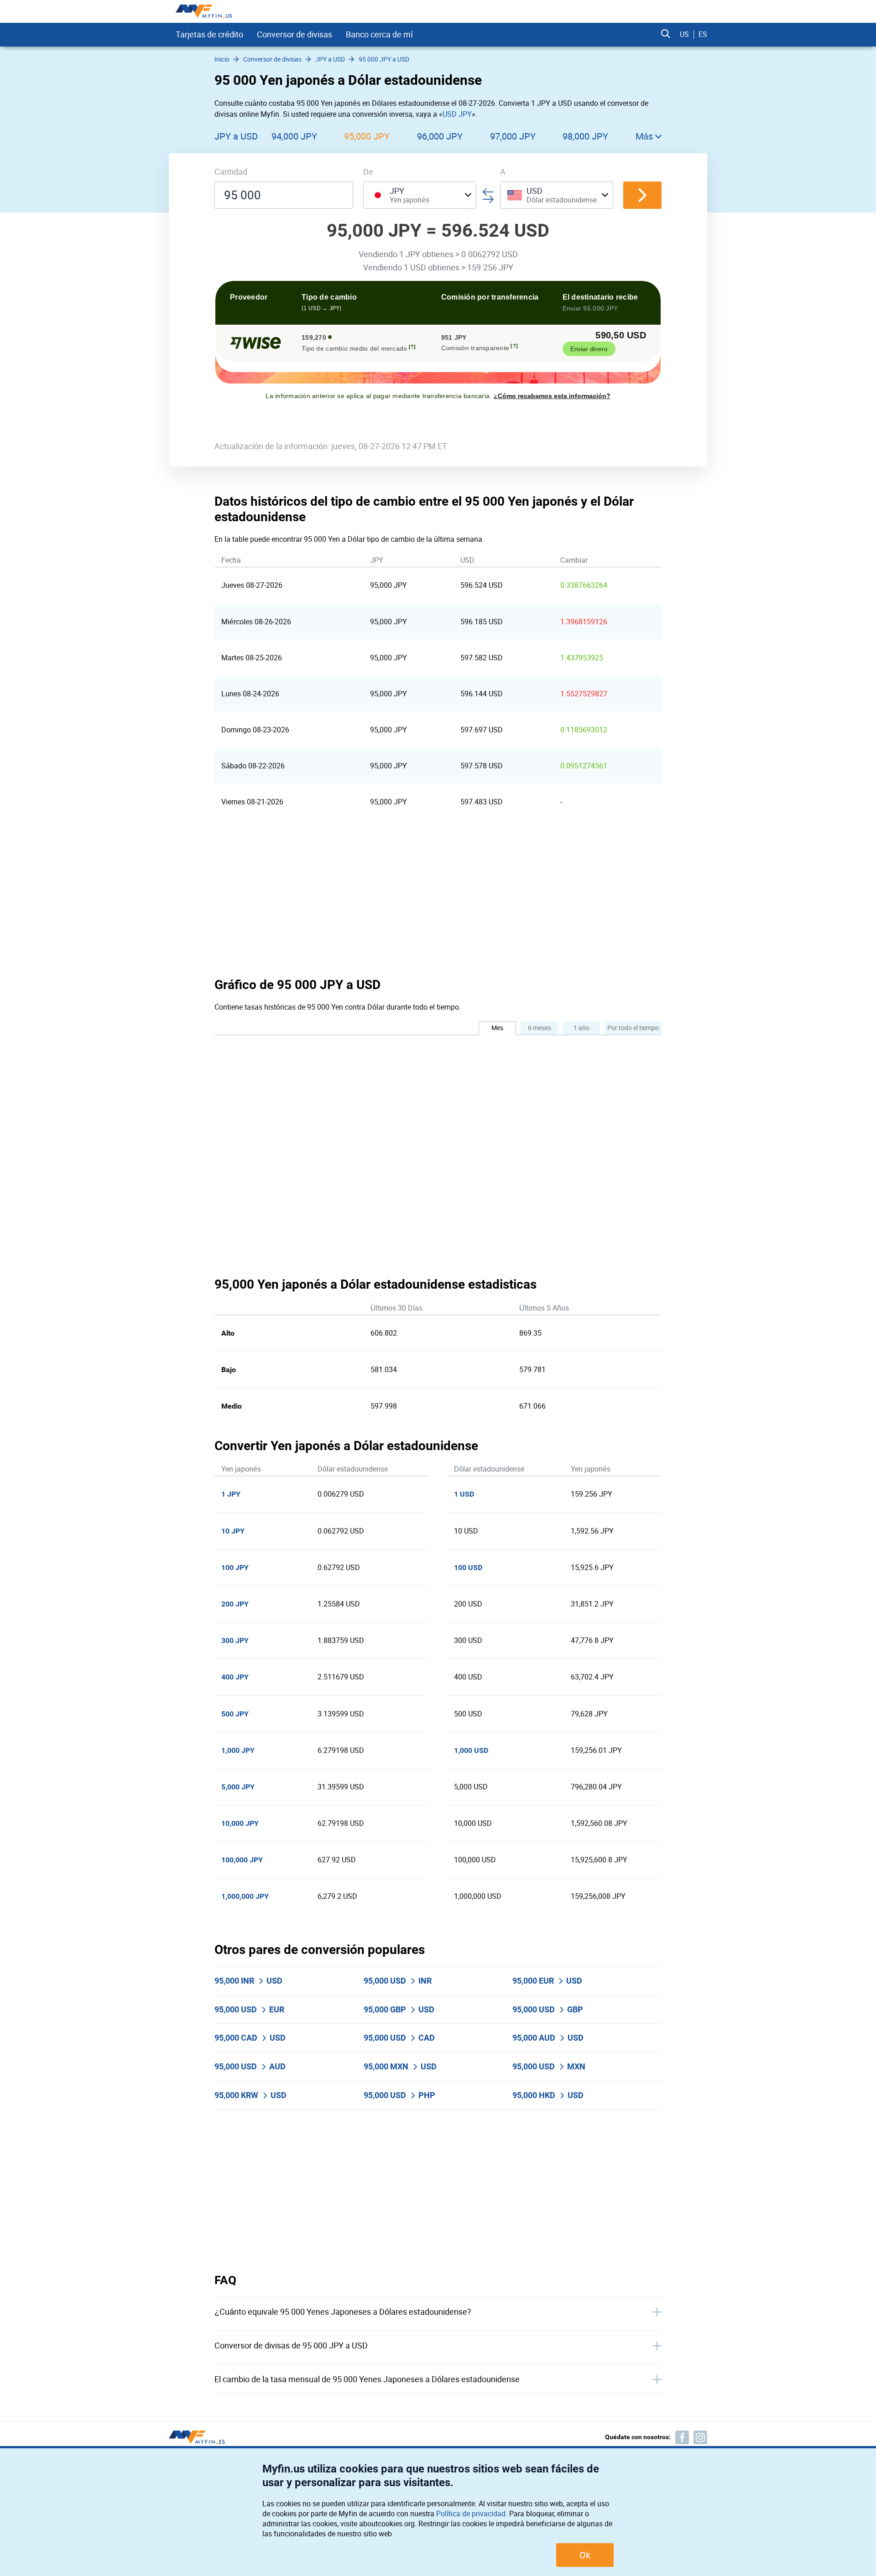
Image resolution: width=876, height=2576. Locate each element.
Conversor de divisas (295, 34)
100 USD (468, 1568)
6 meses (540, 1028)
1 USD (464, 1494)
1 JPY (231, 1494)
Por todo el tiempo (633, 1028)
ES (703, 34)
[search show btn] (666, 34)
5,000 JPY (238, 1787)
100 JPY (235, 1568)
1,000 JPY (238, 1750)
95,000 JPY (367, 136)
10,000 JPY (240, 1823)
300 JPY (235, 1640)
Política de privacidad (471, 2514)
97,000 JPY (513, 136)
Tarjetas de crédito (209, 34)
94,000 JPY (294, 136)
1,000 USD (471, 1750)
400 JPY (235, 1677)
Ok (585, 2555)
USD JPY (457, 114)
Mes (497, 1028)
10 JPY (233, 1531)
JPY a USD (236, 136)
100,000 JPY (242, 1860)
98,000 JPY (585, 136)
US (684, 34)
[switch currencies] (642, 195)
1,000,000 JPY (245, 1896)
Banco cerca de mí (379, 34)
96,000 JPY (440, 136)
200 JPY (235, 1604)
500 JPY (235, 1714)
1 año (581, 1028)
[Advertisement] (438, 898)
